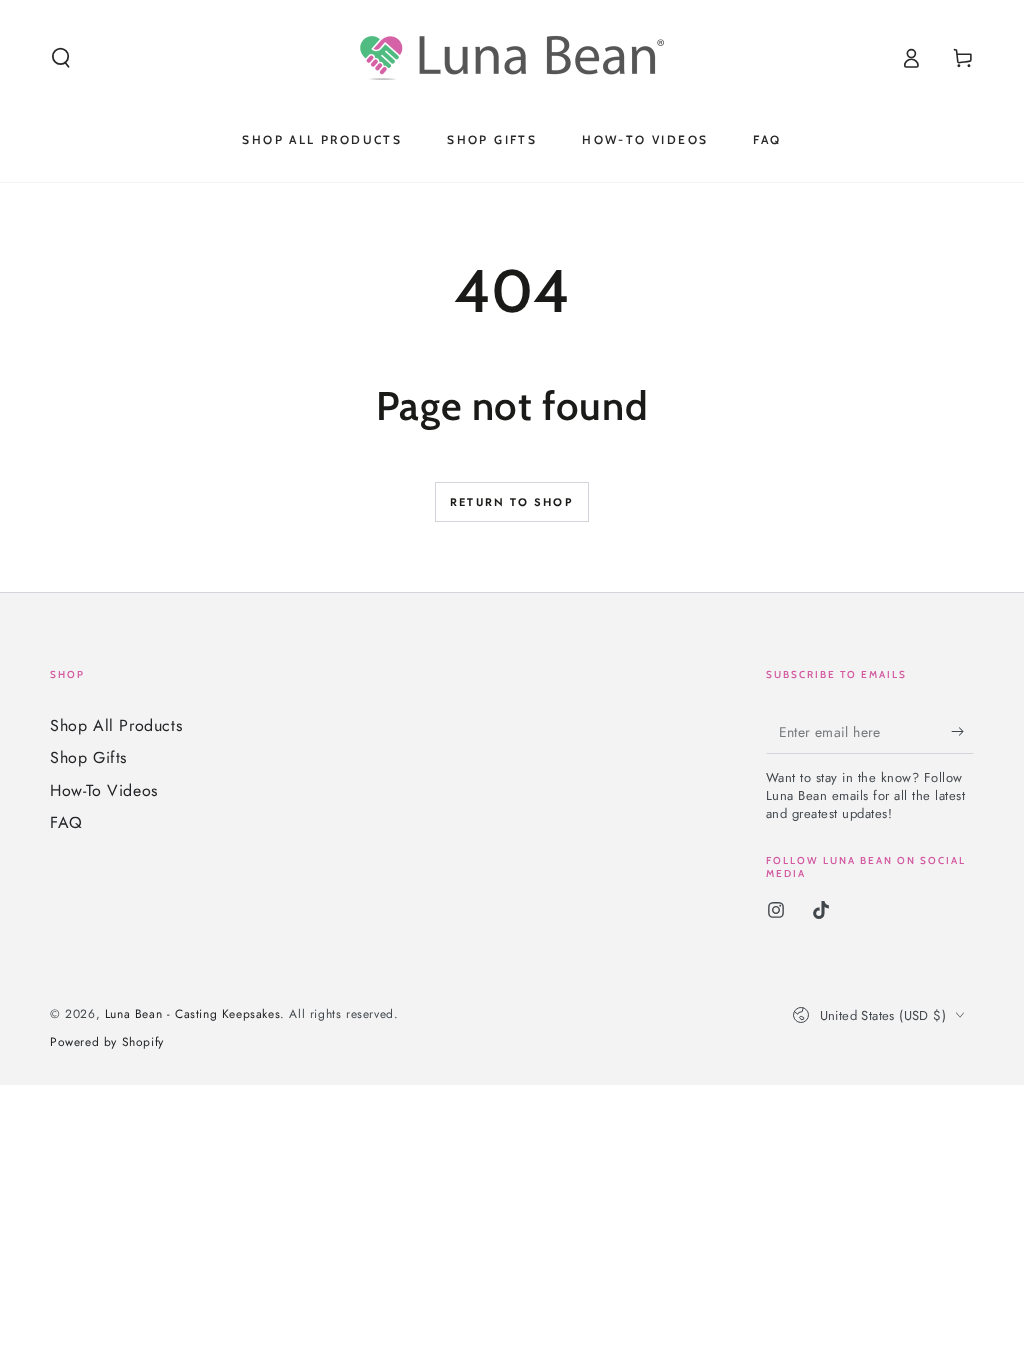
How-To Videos (104, 790)
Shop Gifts (88, 757)
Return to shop (512, 502)
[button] (61, 58)
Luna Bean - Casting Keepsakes (192, 1014)
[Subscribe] (962, 731)
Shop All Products (116, 725)
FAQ (66, 822)
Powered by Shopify (107, 1042)
